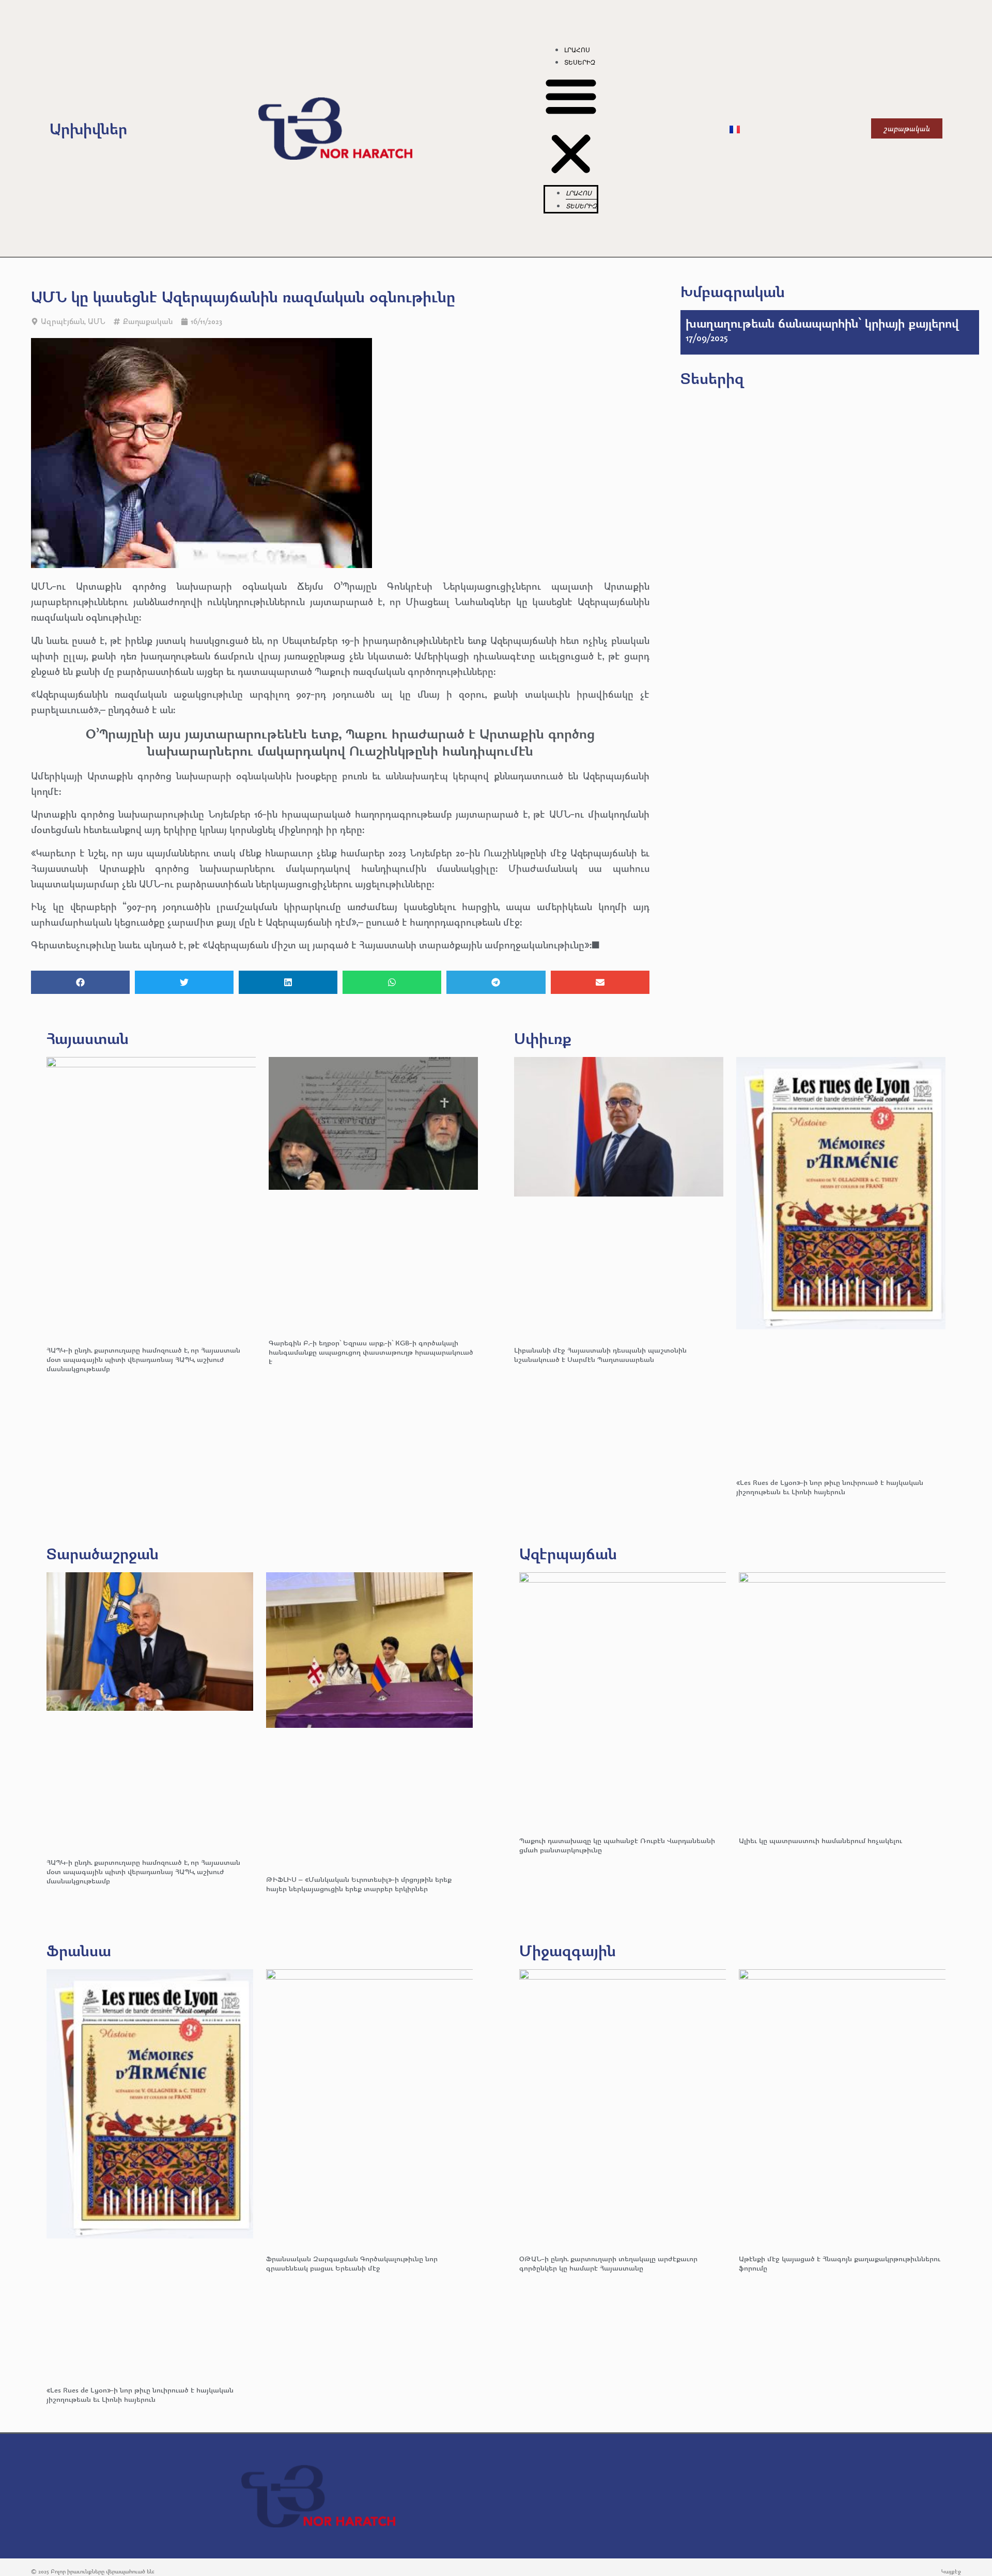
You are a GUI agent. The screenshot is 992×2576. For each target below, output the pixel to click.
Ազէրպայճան (568, 1553)
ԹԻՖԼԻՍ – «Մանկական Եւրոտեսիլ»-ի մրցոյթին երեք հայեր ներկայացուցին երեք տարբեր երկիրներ (359, 1884)
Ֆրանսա (79, 1950)
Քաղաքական (148, 321)
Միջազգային (568, 1950)
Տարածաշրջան (103, 1553)
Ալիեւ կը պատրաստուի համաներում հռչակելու (822, 1840)
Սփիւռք (543, 1038)
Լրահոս (577, 50)
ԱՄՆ (96, 321)
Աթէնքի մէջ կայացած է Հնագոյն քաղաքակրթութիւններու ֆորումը (840, 2263)
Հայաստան (88, 1038)
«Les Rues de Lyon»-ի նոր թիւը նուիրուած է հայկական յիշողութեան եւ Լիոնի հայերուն (830, 1487)
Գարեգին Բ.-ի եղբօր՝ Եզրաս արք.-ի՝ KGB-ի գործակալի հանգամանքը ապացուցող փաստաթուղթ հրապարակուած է (371, 1352)
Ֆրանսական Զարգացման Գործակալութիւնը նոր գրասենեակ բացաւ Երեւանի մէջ (352, 2263)
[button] (571, 127)
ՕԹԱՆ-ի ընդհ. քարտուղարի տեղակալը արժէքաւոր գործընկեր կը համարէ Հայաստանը (608, 2263)
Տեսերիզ (580, 63)
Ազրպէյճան (63, 321)
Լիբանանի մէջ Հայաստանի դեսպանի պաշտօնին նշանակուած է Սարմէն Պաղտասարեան (600, 1354)
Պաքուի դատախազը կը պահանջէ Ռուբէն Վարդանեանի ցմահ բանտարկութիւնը (617, 1845)
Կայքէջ (951, 2571)
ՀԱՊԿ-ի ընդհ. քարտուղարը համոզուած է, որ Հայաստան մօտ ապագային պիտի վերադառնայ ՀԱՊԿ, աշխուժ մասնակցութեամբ (143, 1359)
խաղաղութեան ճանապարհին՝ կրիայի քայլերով (822, 323)
